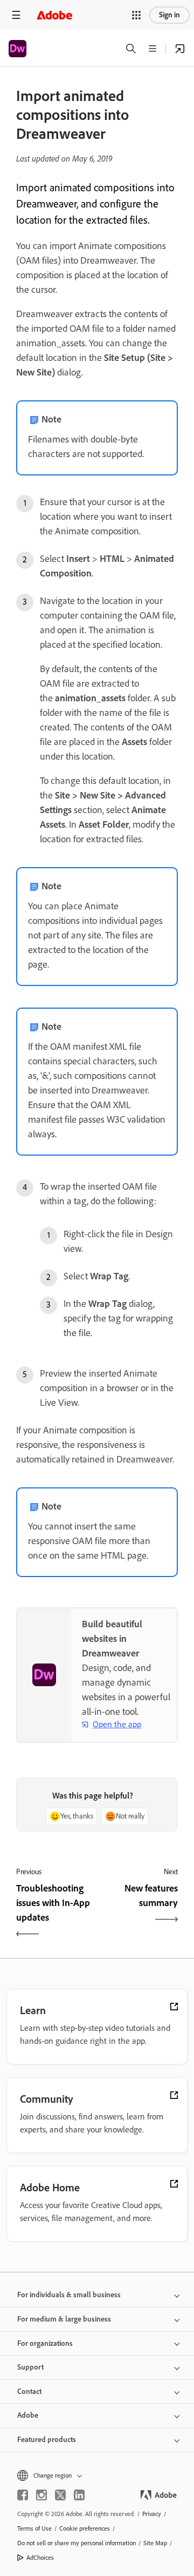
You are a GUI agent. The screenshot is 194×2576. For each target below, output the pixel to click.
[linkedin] (79, 2495)
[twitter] (60, 2495)
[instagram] (41, 2495)
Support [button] (30, 2367)
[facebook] (23, 2495)
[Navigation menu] (16, 15)
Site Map (155, 2543)
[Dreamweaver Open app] (180, 49)
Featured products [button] (47, 2440)
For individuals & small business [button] (69, 2295)
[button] (136, 15)
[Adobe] (54, 15)
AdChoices (40, 2558)
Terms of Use (34, 2528)
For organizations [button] (45, 2343)
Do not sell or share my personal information (77, 2543)
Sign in (169, 15)
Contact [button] (29, 2391)
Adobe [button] (28, 2415)
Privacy (152, 2514)
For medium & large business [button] (64, 2319)
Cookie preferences (85, 2528)
